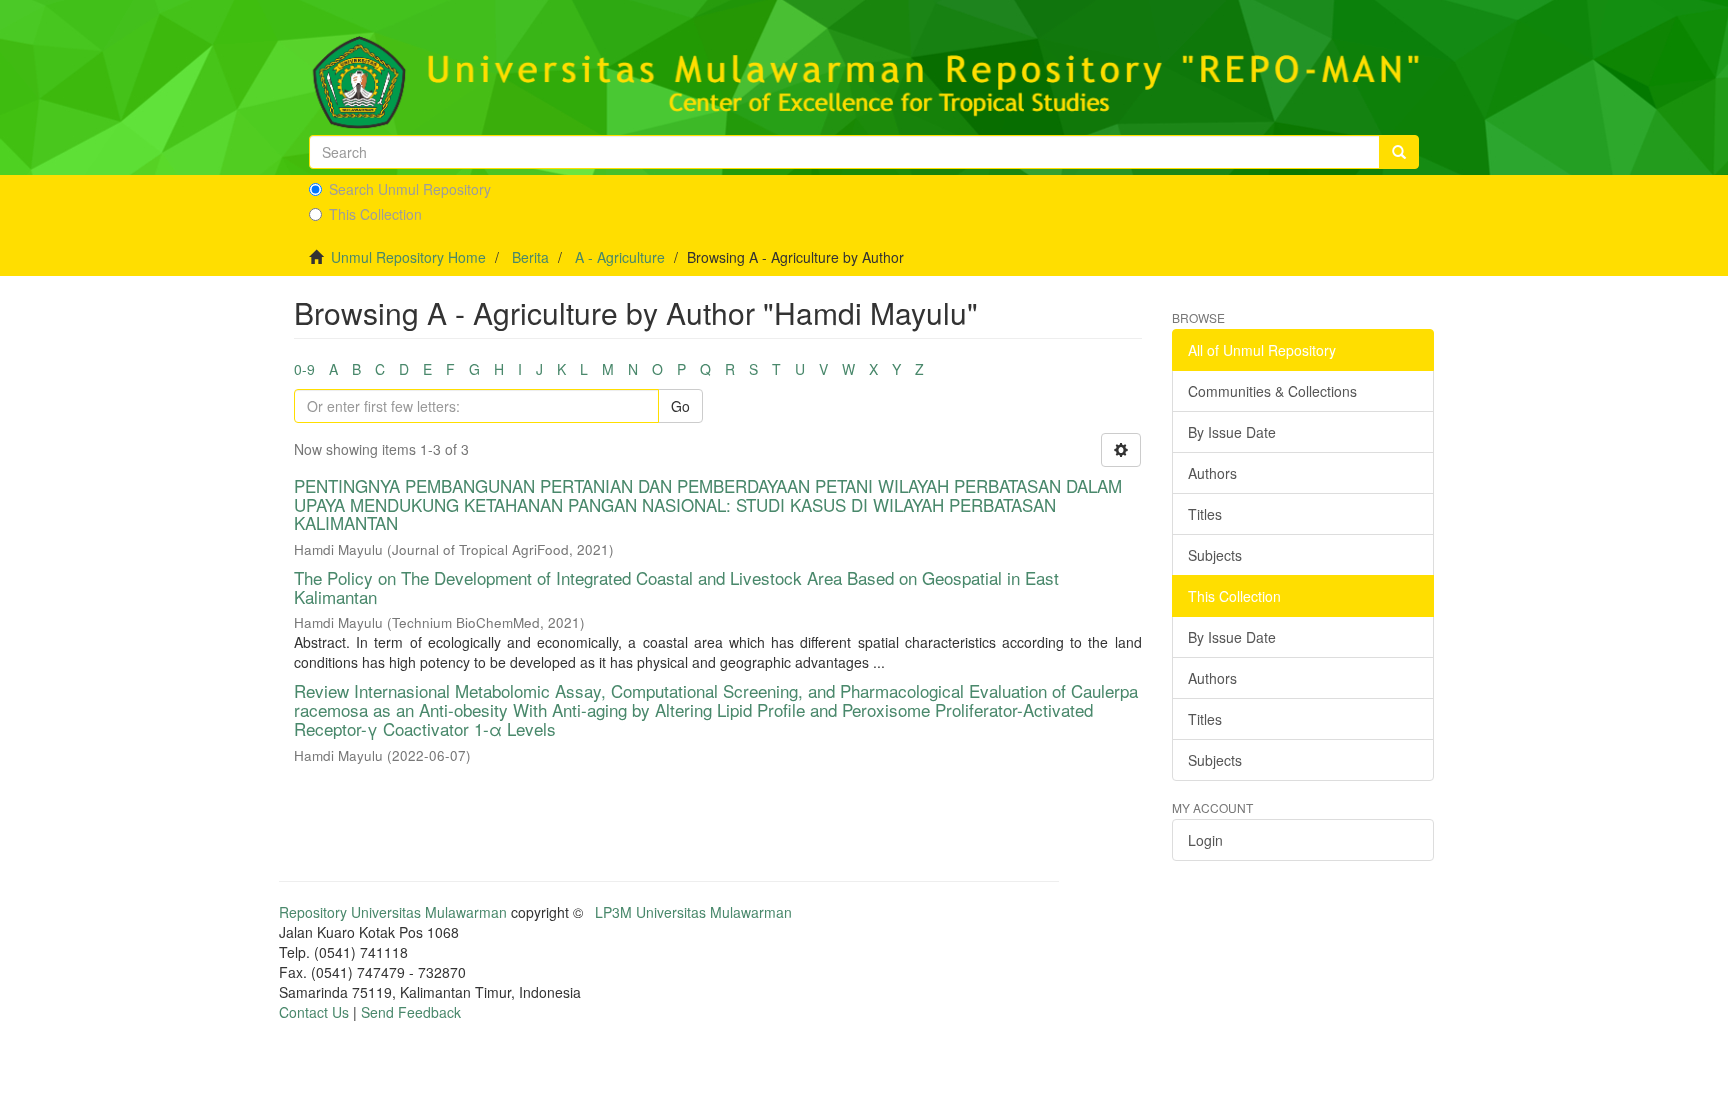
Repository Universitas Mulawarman (393, 912)
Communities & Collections (1272, 391)
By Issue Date (1232, 432)
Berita (530, 257)
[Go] (1399, 152)
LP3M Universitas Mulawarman (693, 912)
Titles (1205, 514)
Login (1205, 840)
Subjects (1215, 555)
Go (680, 406)
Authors (1212, 473)
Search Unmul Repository (410, 189)
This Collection (375, 214)
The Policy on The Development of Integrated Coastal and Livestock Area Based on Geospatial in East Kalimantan (676, 587)
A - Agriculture (620, 257)
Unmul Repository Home (408, 257)
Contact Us (314, 1012)
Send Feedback (411, 1012)
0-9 (304, 369)
